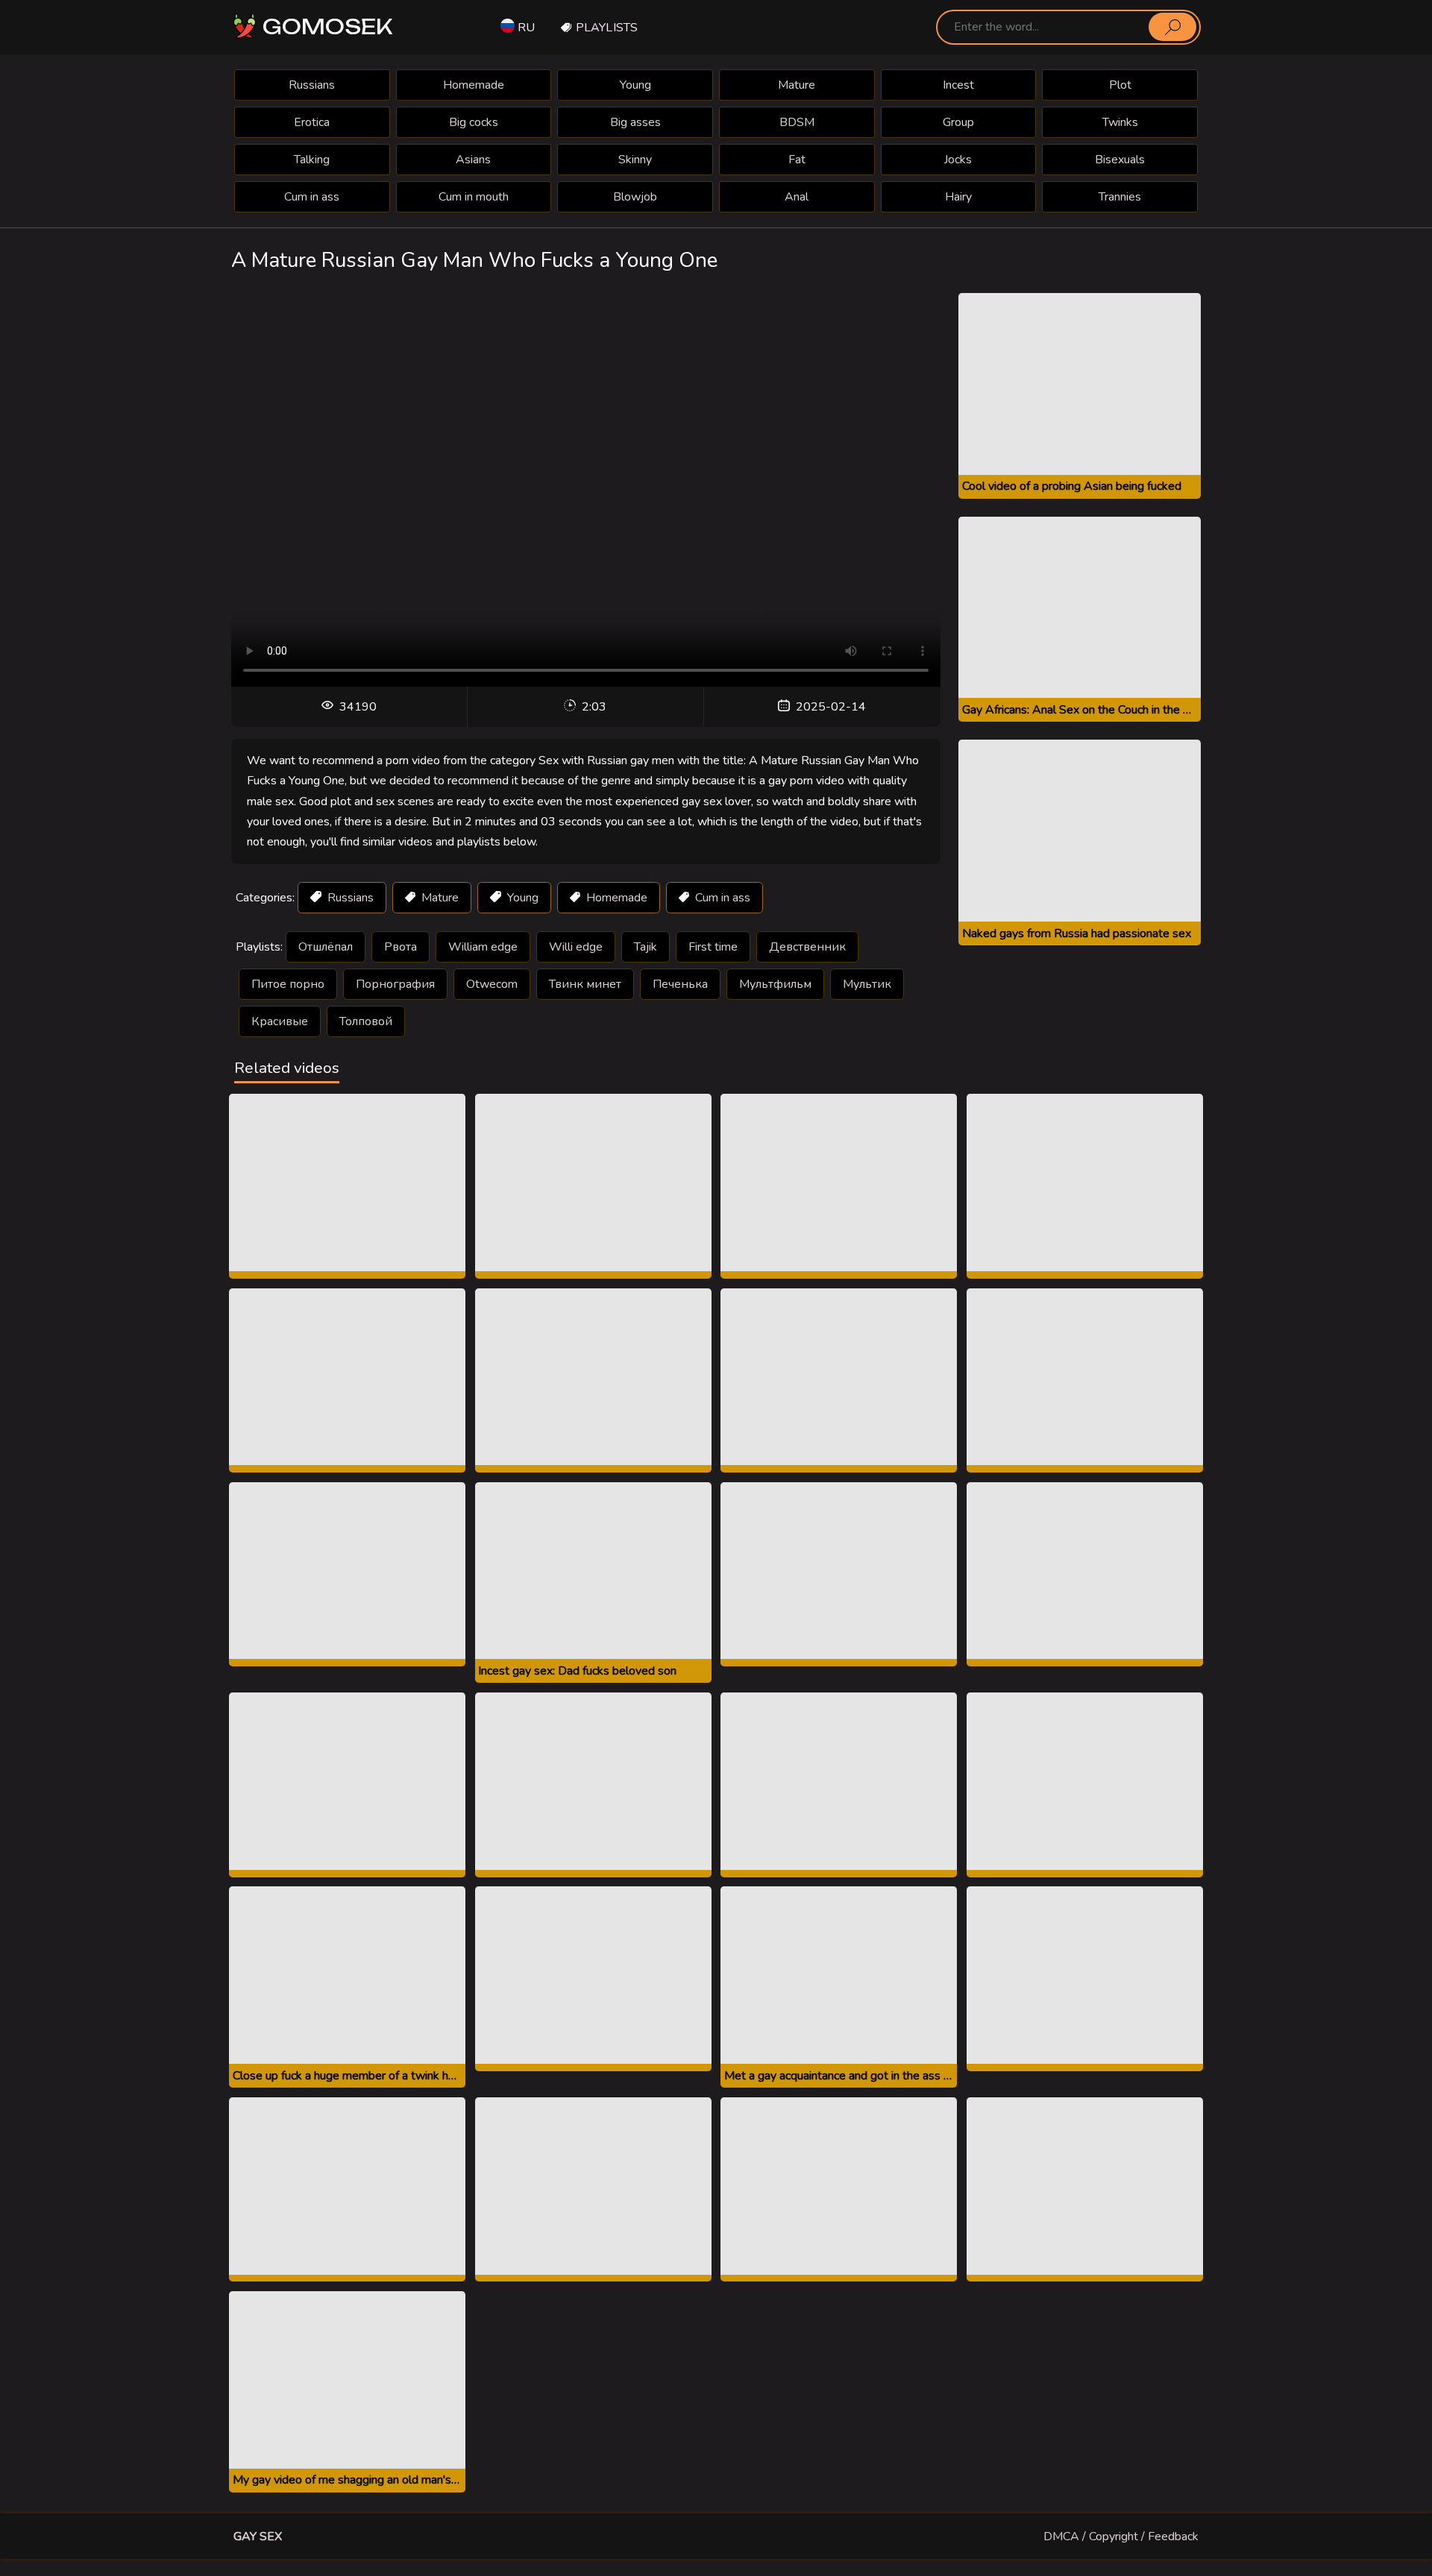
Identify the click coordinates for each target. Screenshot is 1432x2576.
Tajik (646, 947)
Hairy (958, 197)
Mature (797, 85)
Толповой (366, 1021)
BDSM (797, 122)
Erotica (312, 122)
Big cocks (474, 122)
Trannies (1120, 197)
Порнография (395, 984)
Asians (473, 160)
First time (713, 947)
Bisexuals (1120, 160)
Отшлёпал (326, 947)
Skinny (635, 160)
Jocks (958, 160)
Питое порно (288, 984)
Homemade (474, 85)
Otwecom (492, 984)
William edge (483, 947)
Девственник (807, 947)
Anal (797, 197)
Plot (1120, 85)
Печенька (680, 984)
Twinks (1120, 122)
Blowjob (635, 197)
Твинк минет (585, 984)
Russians (312, 85)
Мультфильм (775, 984)
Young (635, 85)
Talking (312, 160)
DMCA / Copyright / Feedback (1121, 2536)
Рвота (401, 947)
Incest (958, 85)
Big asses (635, 122)
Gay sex (258, 2536)
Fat (797, 160)
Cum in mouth (474, 197)
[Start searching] (1172, 27)
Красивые (280, 1021)
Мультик (867, 984)
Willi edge (576, 947)
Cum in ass (312, 197)
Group (958, 122)
